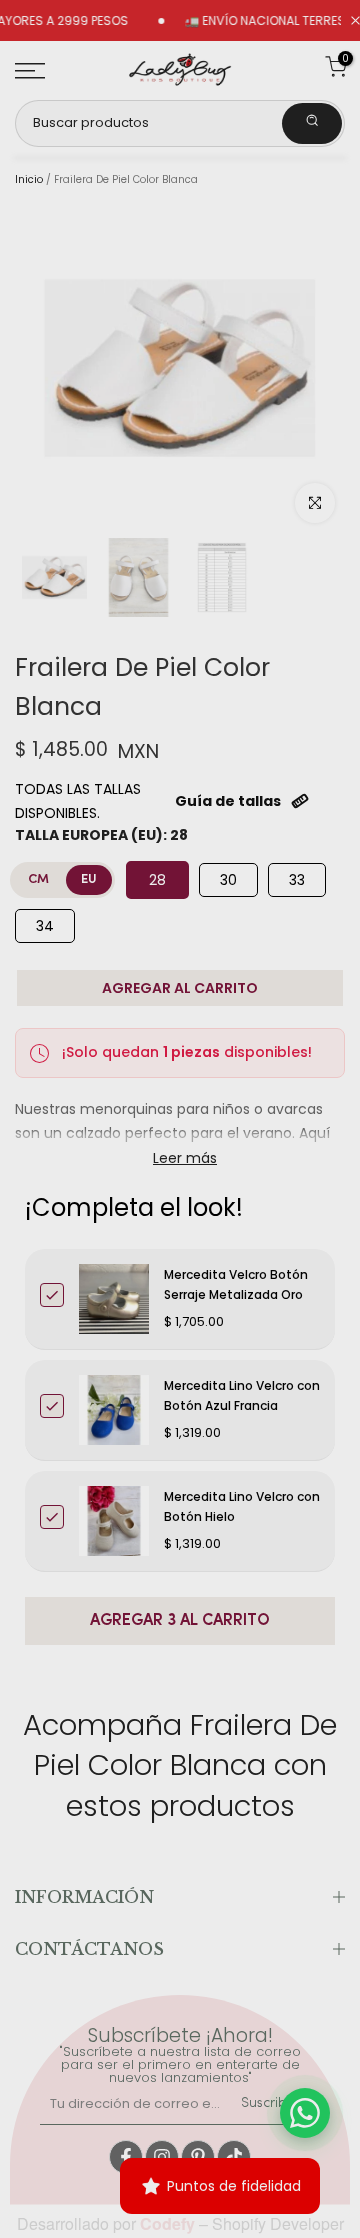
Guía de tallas (228, 801)
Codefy (169, 2223)
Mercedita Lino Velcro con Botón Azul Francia (242, 1395)
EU (89, 879)
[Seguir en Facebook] (126, 2157)
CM (38, 879)
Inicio (29, 180)
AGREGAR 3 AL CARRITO (180, 1621)
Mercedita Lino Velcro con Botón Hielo (242, 1506)
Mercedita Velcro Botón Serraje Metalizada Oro (236, 1284)
